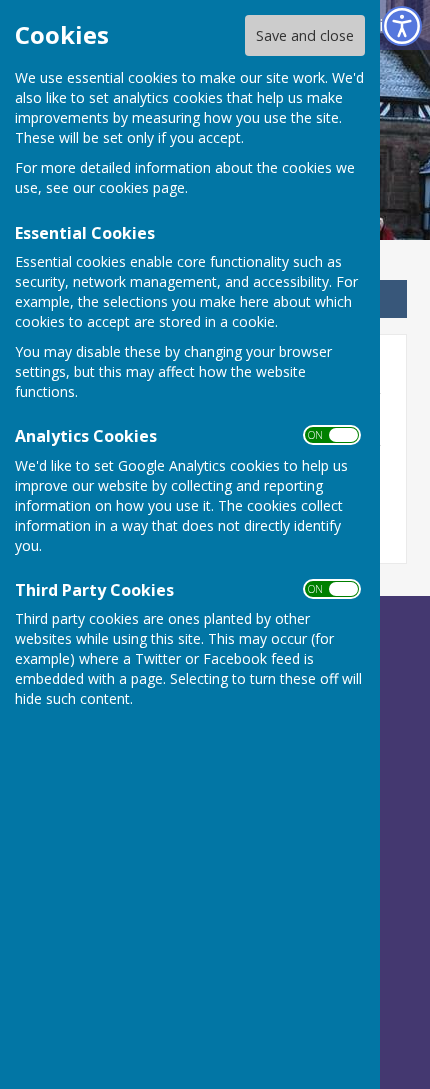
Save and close (305, 35)
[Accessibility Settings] (402, 26)
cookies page (142, 187)
